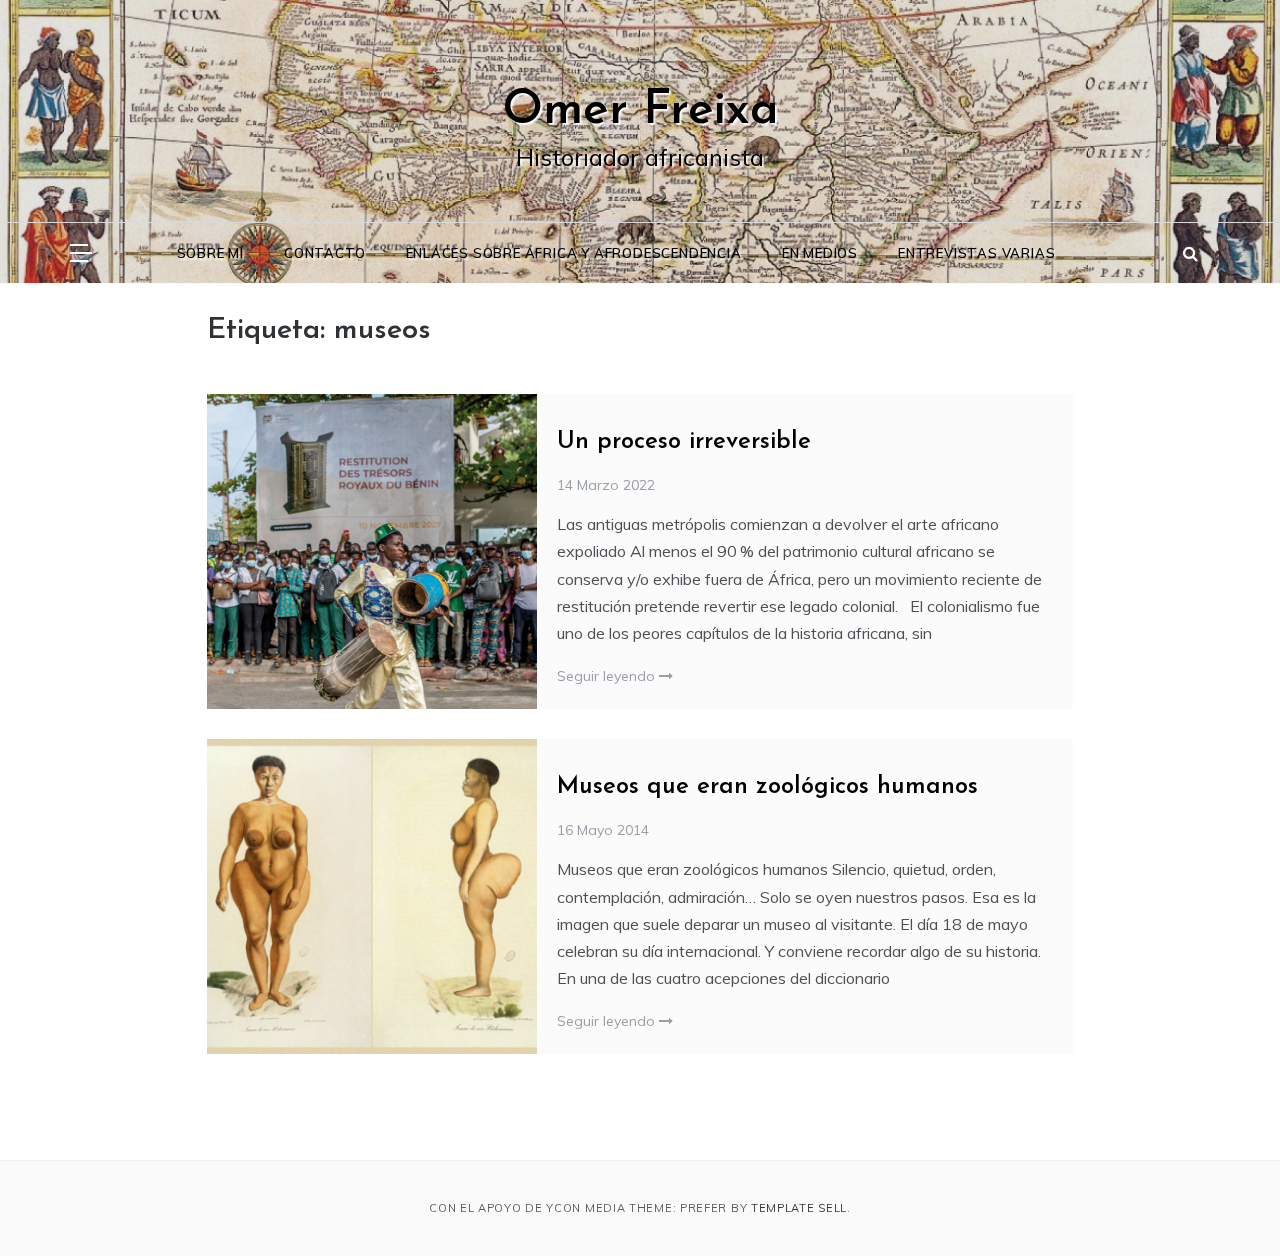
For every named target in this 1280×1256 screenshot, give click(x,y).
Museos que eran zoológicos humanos (767, 787)
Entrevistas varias (976, 253)
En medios (820, 253)
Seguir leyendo (608, 676)
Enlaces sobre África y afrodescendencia (574, 253)
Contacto (324, 253)
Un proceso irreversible (684, 442)
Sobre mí (210, 253)
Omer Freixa (640, 111)
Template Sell (799, 1208)
